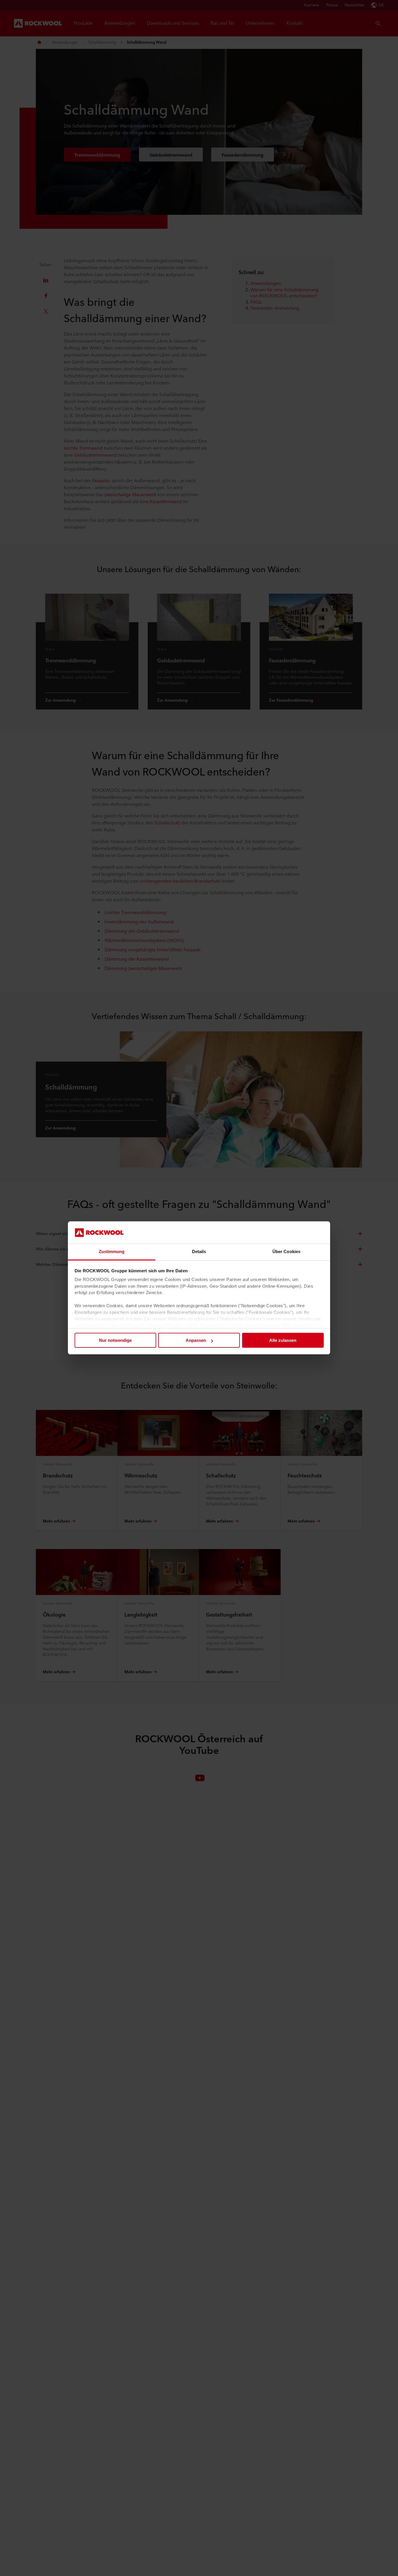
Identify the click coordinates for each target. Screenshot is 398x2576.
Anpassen (196, 1340)
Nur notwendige (115, 1340)
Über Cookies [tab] (286, 1252)
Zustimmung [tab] (112, 1252)
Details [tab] (199, 1252)
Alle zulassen (283, 1340)
